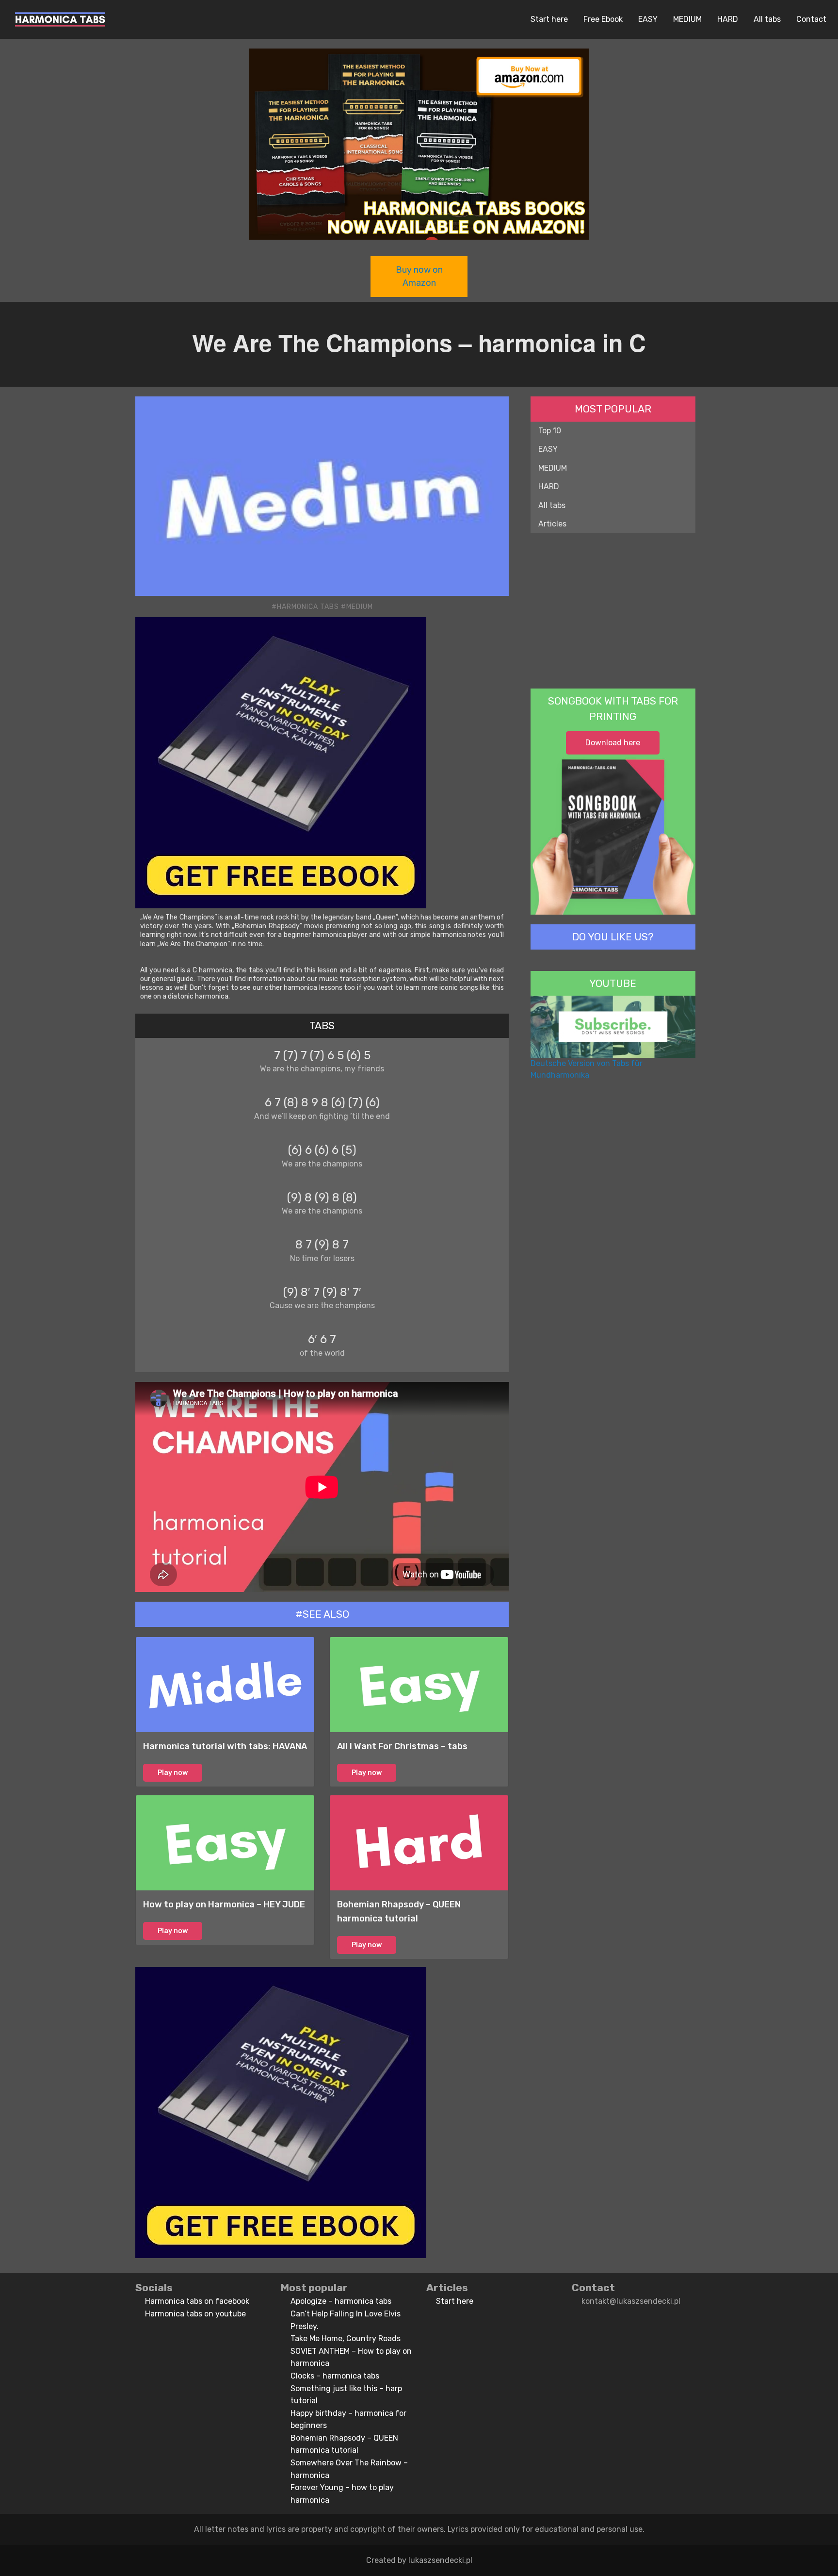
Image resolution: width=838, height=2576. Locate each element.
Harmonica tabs (308, 607)
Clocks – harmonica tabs (335, 2376)
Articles (552, 524)
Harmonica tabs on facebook (197, 2301)
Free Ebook (603, 19)
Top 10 (550, 431)
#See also (322, 1614)
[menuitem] (60, 19)
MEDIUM (687, 19)
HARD (728, 19)
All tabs (767, 19)
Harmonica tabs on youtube (195, 2314)
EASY (648, 19)
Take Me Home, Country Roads (346, 2338)
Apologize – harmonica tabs (341, 2301)
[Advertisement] (613, 611)
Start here (549, 19)
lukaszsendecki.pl (440, 2560)
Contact (811, 19)
